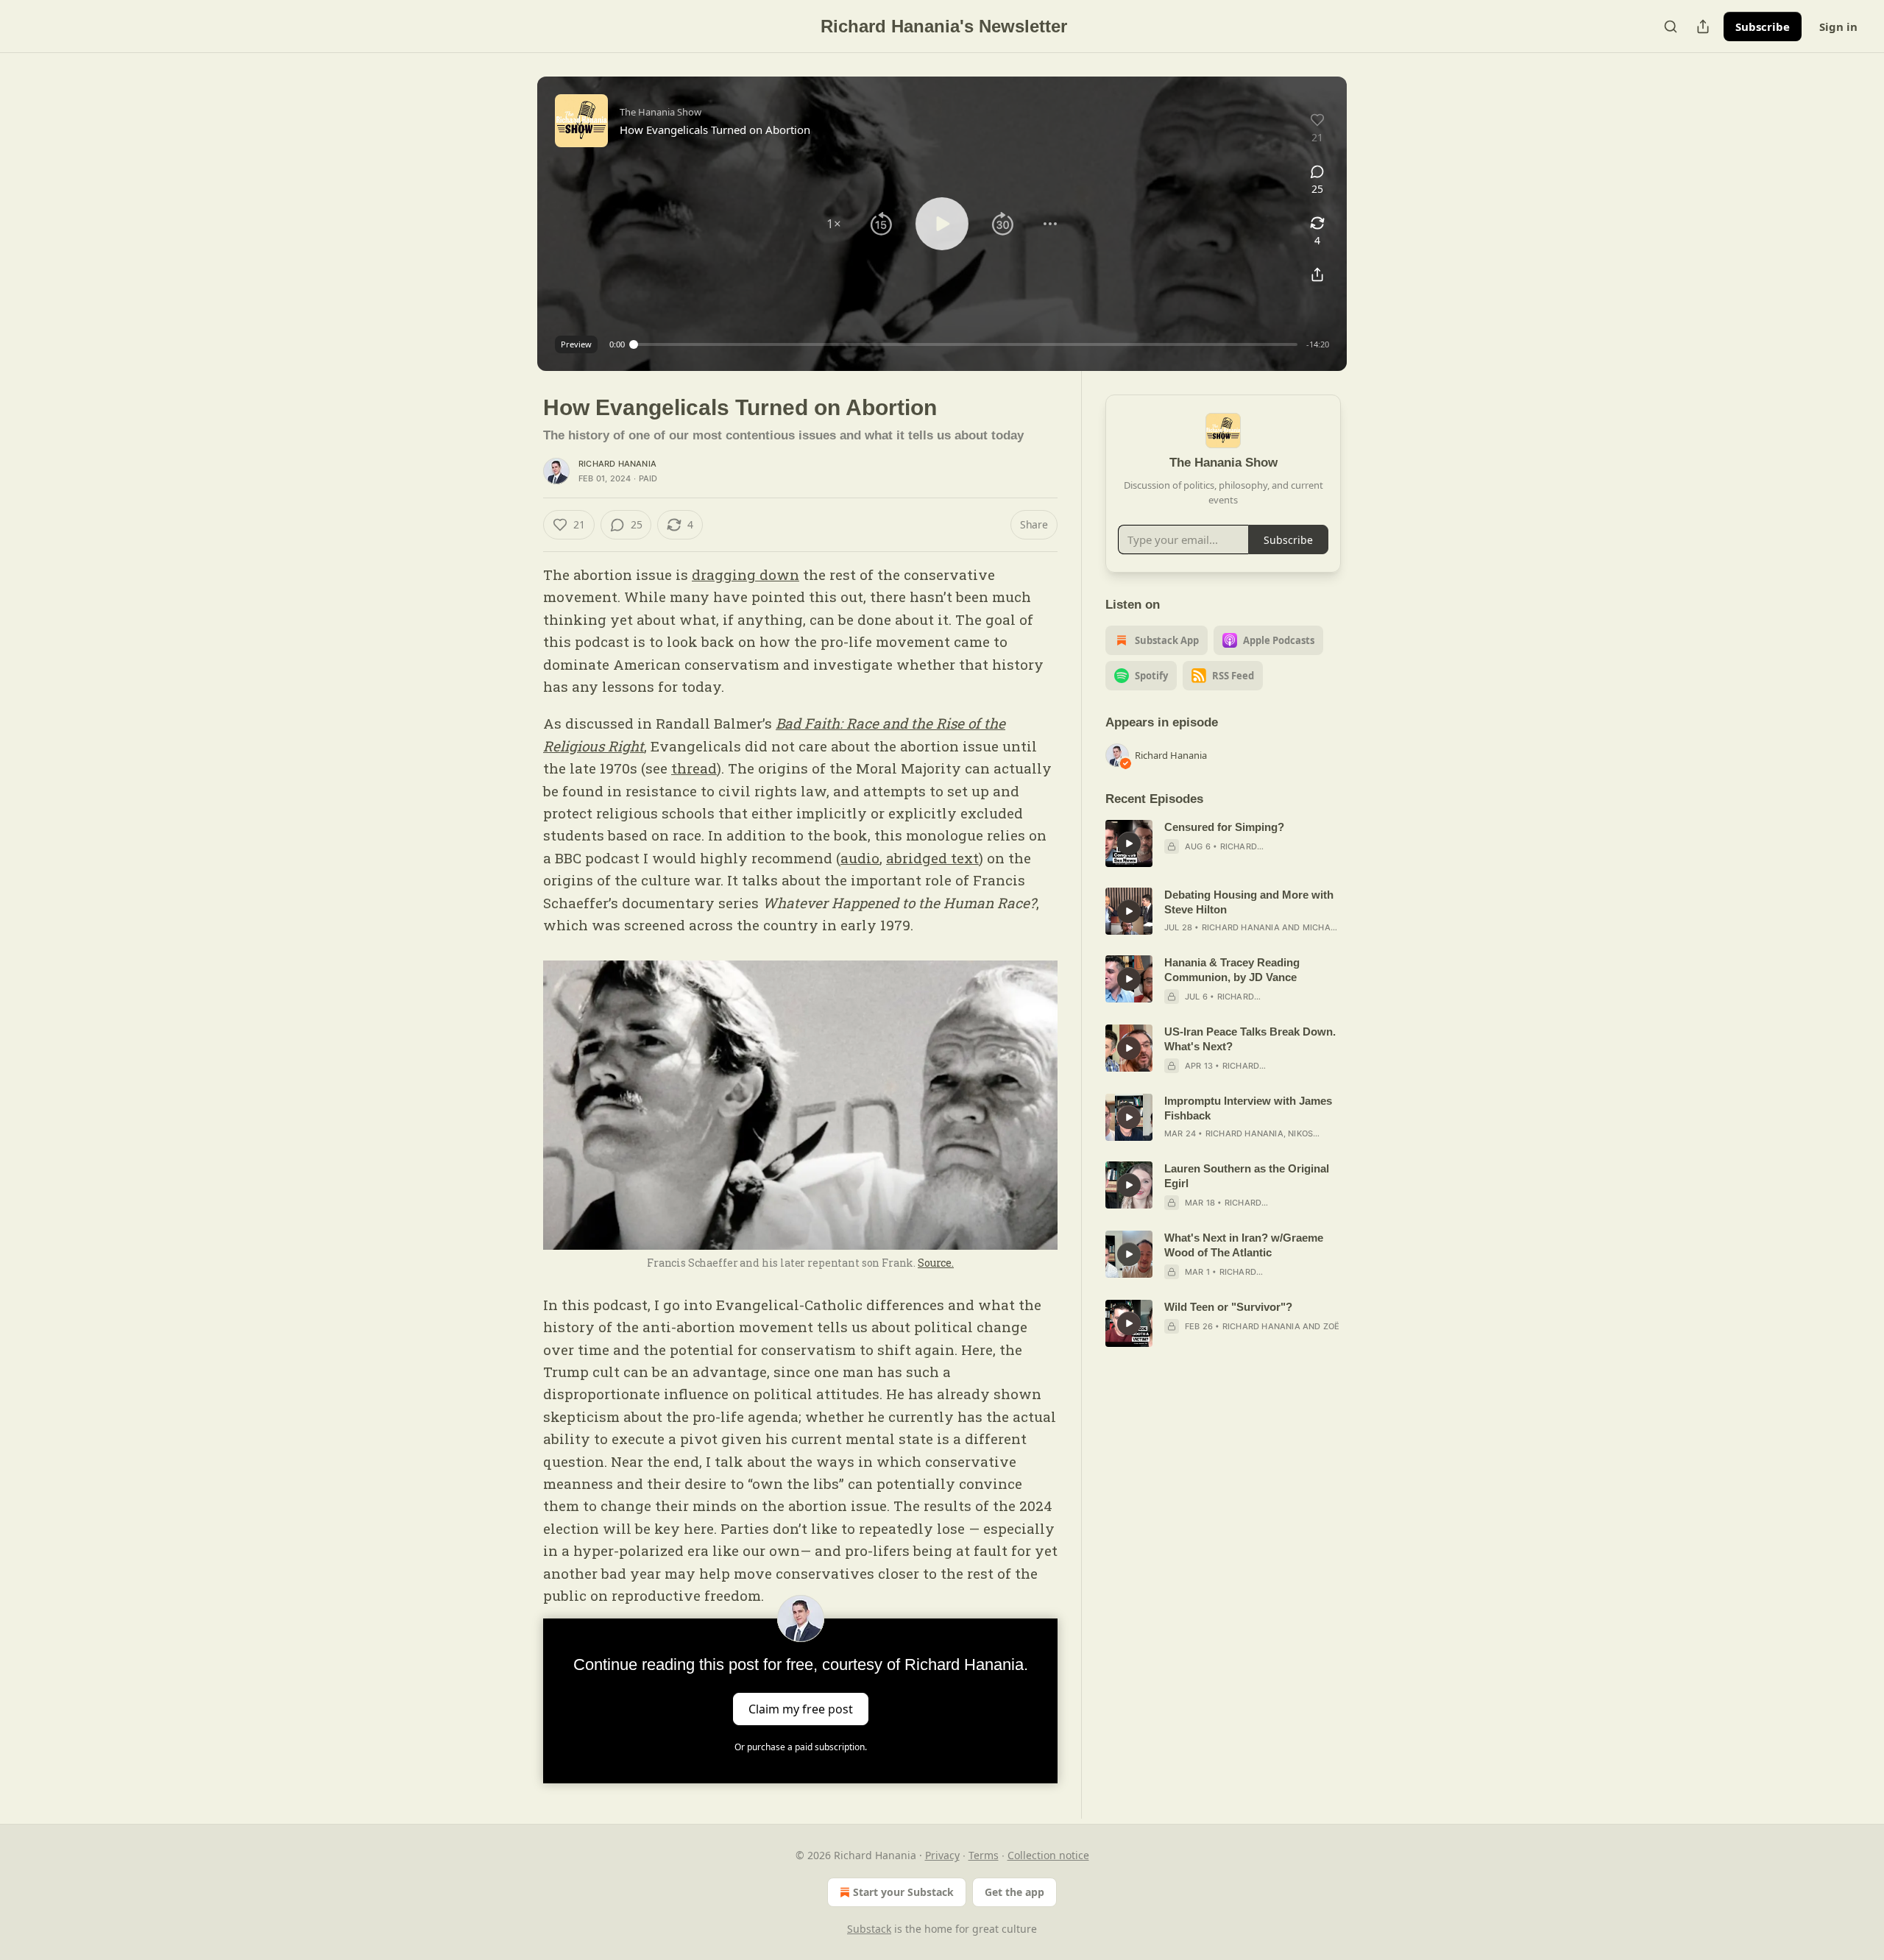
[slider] (966, 344)
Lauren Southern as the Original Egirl (1247, 1176)
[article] (1223, 843)
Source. (936, 1263)
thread (694, 768)
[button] (834, 224)
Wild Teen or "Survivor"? (1228, 1307)
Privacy (942, 1855)
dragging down (746, 574)
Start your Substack (903, 1892)
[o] (1129, 843)
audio (860, 858)
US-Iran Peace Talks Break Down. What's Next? (1250, 1039)
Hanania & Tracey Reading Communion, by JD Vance (1232, 970)
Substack (869, 1929)
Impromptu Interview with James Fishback (1248, 1108)
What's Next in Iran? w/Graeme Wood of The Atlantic (1244, 1245)
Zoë (1332, 1326)
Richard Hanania (617, 464)
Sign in (1838, 26)
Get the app (1014, 1892)
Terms (984, 1855)
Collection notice (1048, 1855)
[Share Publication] (1703, 26)
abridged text (932, 858)
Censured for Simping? (1224, 827)
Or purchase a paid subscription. (801, 1747)
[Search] (1671, 26)
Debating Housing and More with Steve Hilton (1249, 902)
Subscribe (1763, 26)
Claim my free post (801, 1709)
